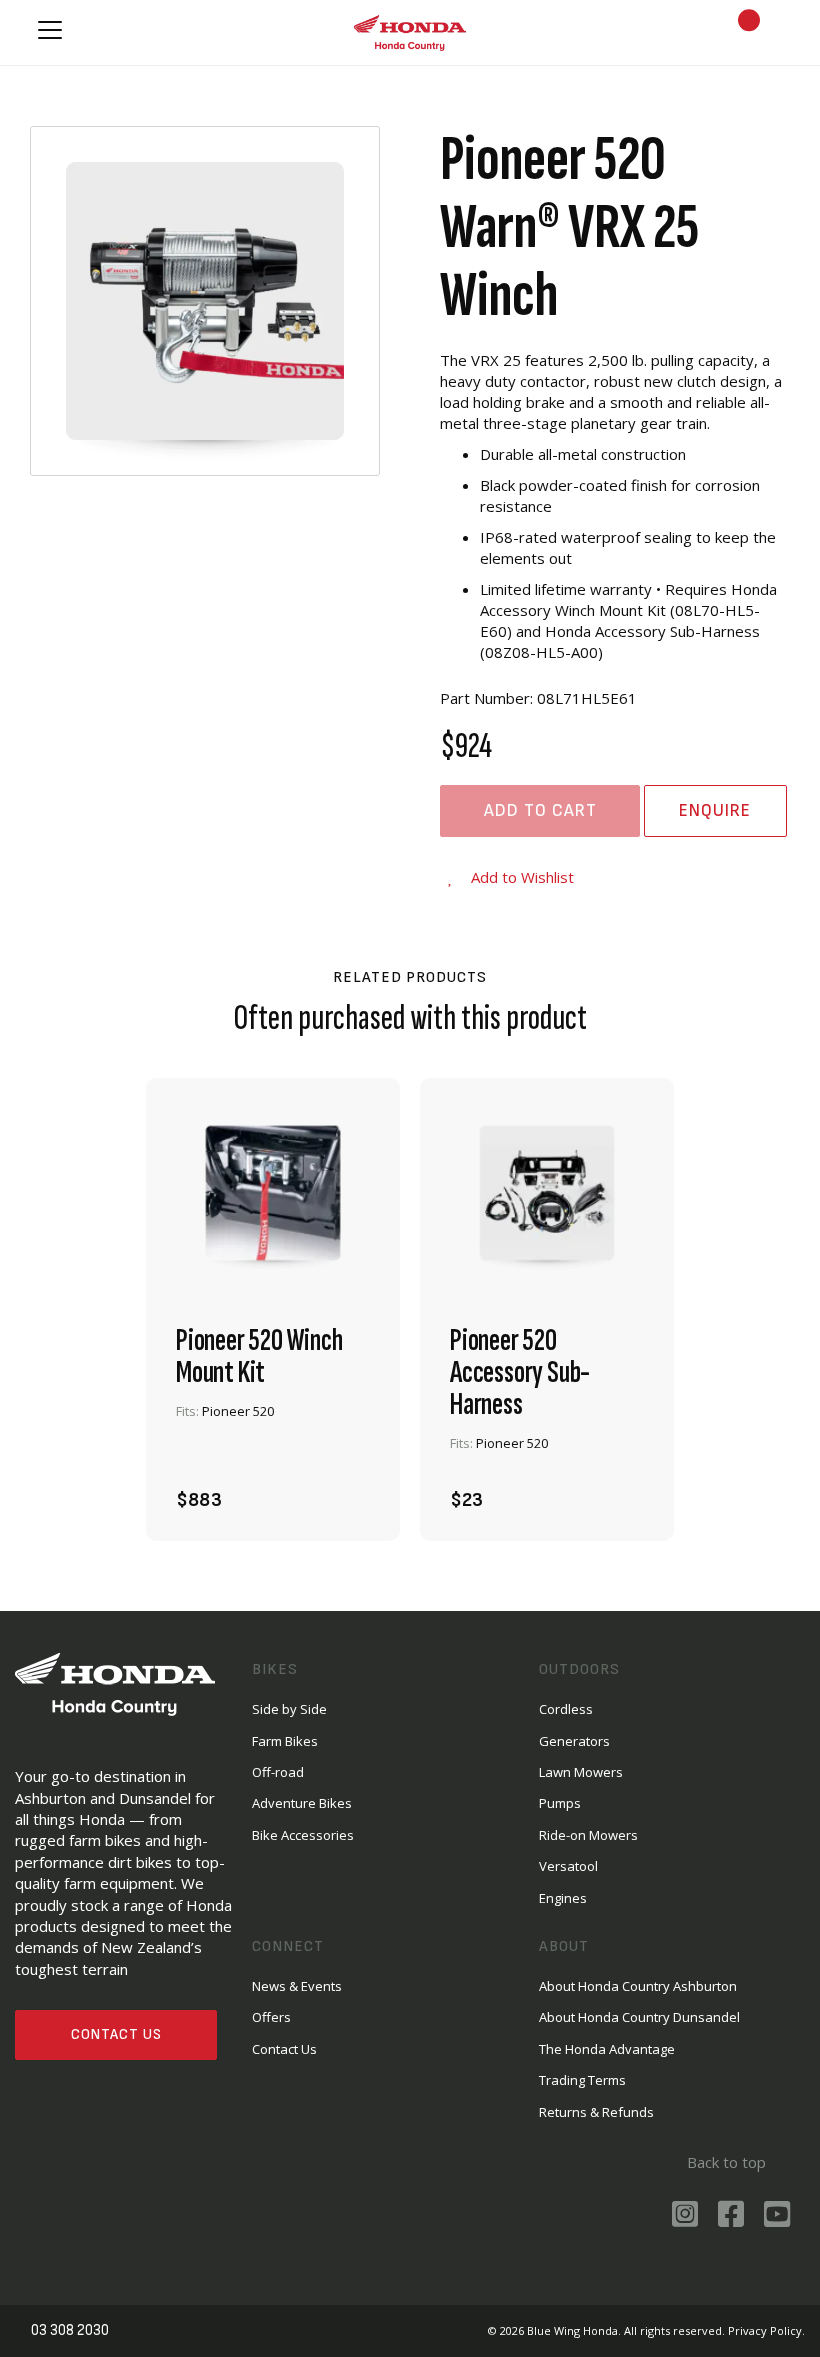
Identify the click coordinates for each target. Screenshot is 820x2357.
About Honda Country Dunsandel (639, 2017)
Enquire (715, 810)
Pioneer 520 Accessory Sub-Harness (520, 1373)
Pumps (560, 1803)
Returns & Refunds (596, 2112)
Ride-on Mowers (588, 1835)
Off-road (278, 1772)
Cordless (566, 1709)
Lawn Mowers (581, 1772)
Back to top (726, 2162)
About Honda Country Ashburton (638, 1986)
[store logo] (410, 32)
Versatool (568, 1866)
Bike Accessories (303, 1835)
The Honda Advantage (607, 2049)
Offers (271, 2017)
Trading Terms (582, 2080)
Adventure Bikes (302, 1803)
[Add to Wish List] (348, 1489)
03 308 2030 (70, 2330)
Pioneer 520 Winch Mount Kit (259, 1357)
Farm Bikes (285, 1741)
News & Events (297, 1986)
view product (273, 1434)
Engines (563, 1898)
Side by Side (289, 1709)
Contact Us (116, 2034)
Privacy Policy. (766, 2330)
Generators (574, 1741)
